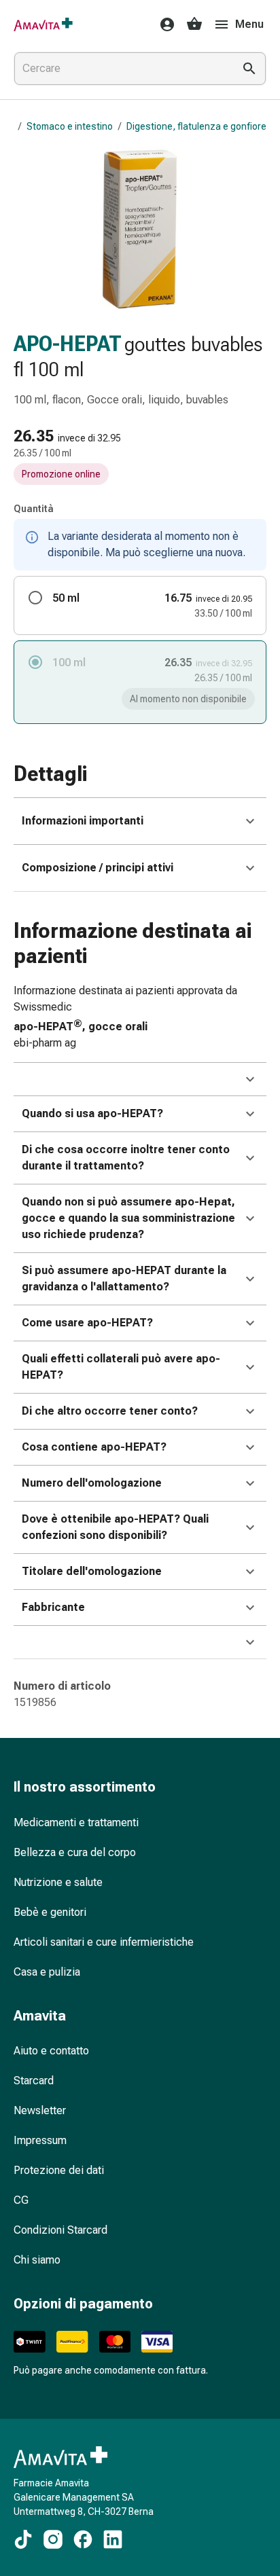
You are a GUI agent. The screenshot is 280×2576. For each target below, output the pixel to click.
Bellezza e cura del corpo (75, 1852)
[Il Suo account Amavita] (163, 24)
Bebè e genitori (50, 1912)
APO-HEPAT (68, 344)
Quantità (34, 509)
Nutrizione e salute (58, 1882)
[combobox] (121, 69)
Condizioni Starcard (60, 2230)
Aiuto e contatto (51, 2051)
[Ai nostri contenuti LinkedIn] (113, 2539)
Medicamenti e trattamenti (76, 1822)
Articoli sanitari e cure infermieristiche (104, 1942)
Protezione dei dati (59, 2170)
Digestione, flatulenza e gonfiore (196, 126)
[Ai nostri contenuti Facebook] (83, 2539)
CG (21, 2200)
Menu (249, 24)
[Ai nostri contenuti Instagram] (53, 2539)
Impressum (40, 2140)
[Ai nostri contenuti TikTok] (23, 2539)
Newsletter (40, 2110)
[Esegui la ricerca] (249, 69)
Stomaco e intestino (70, 126)
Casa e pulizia (47, 1972)
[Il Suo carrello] (194, 24)
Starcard (34, 2081)
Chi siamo (37, 2260)
